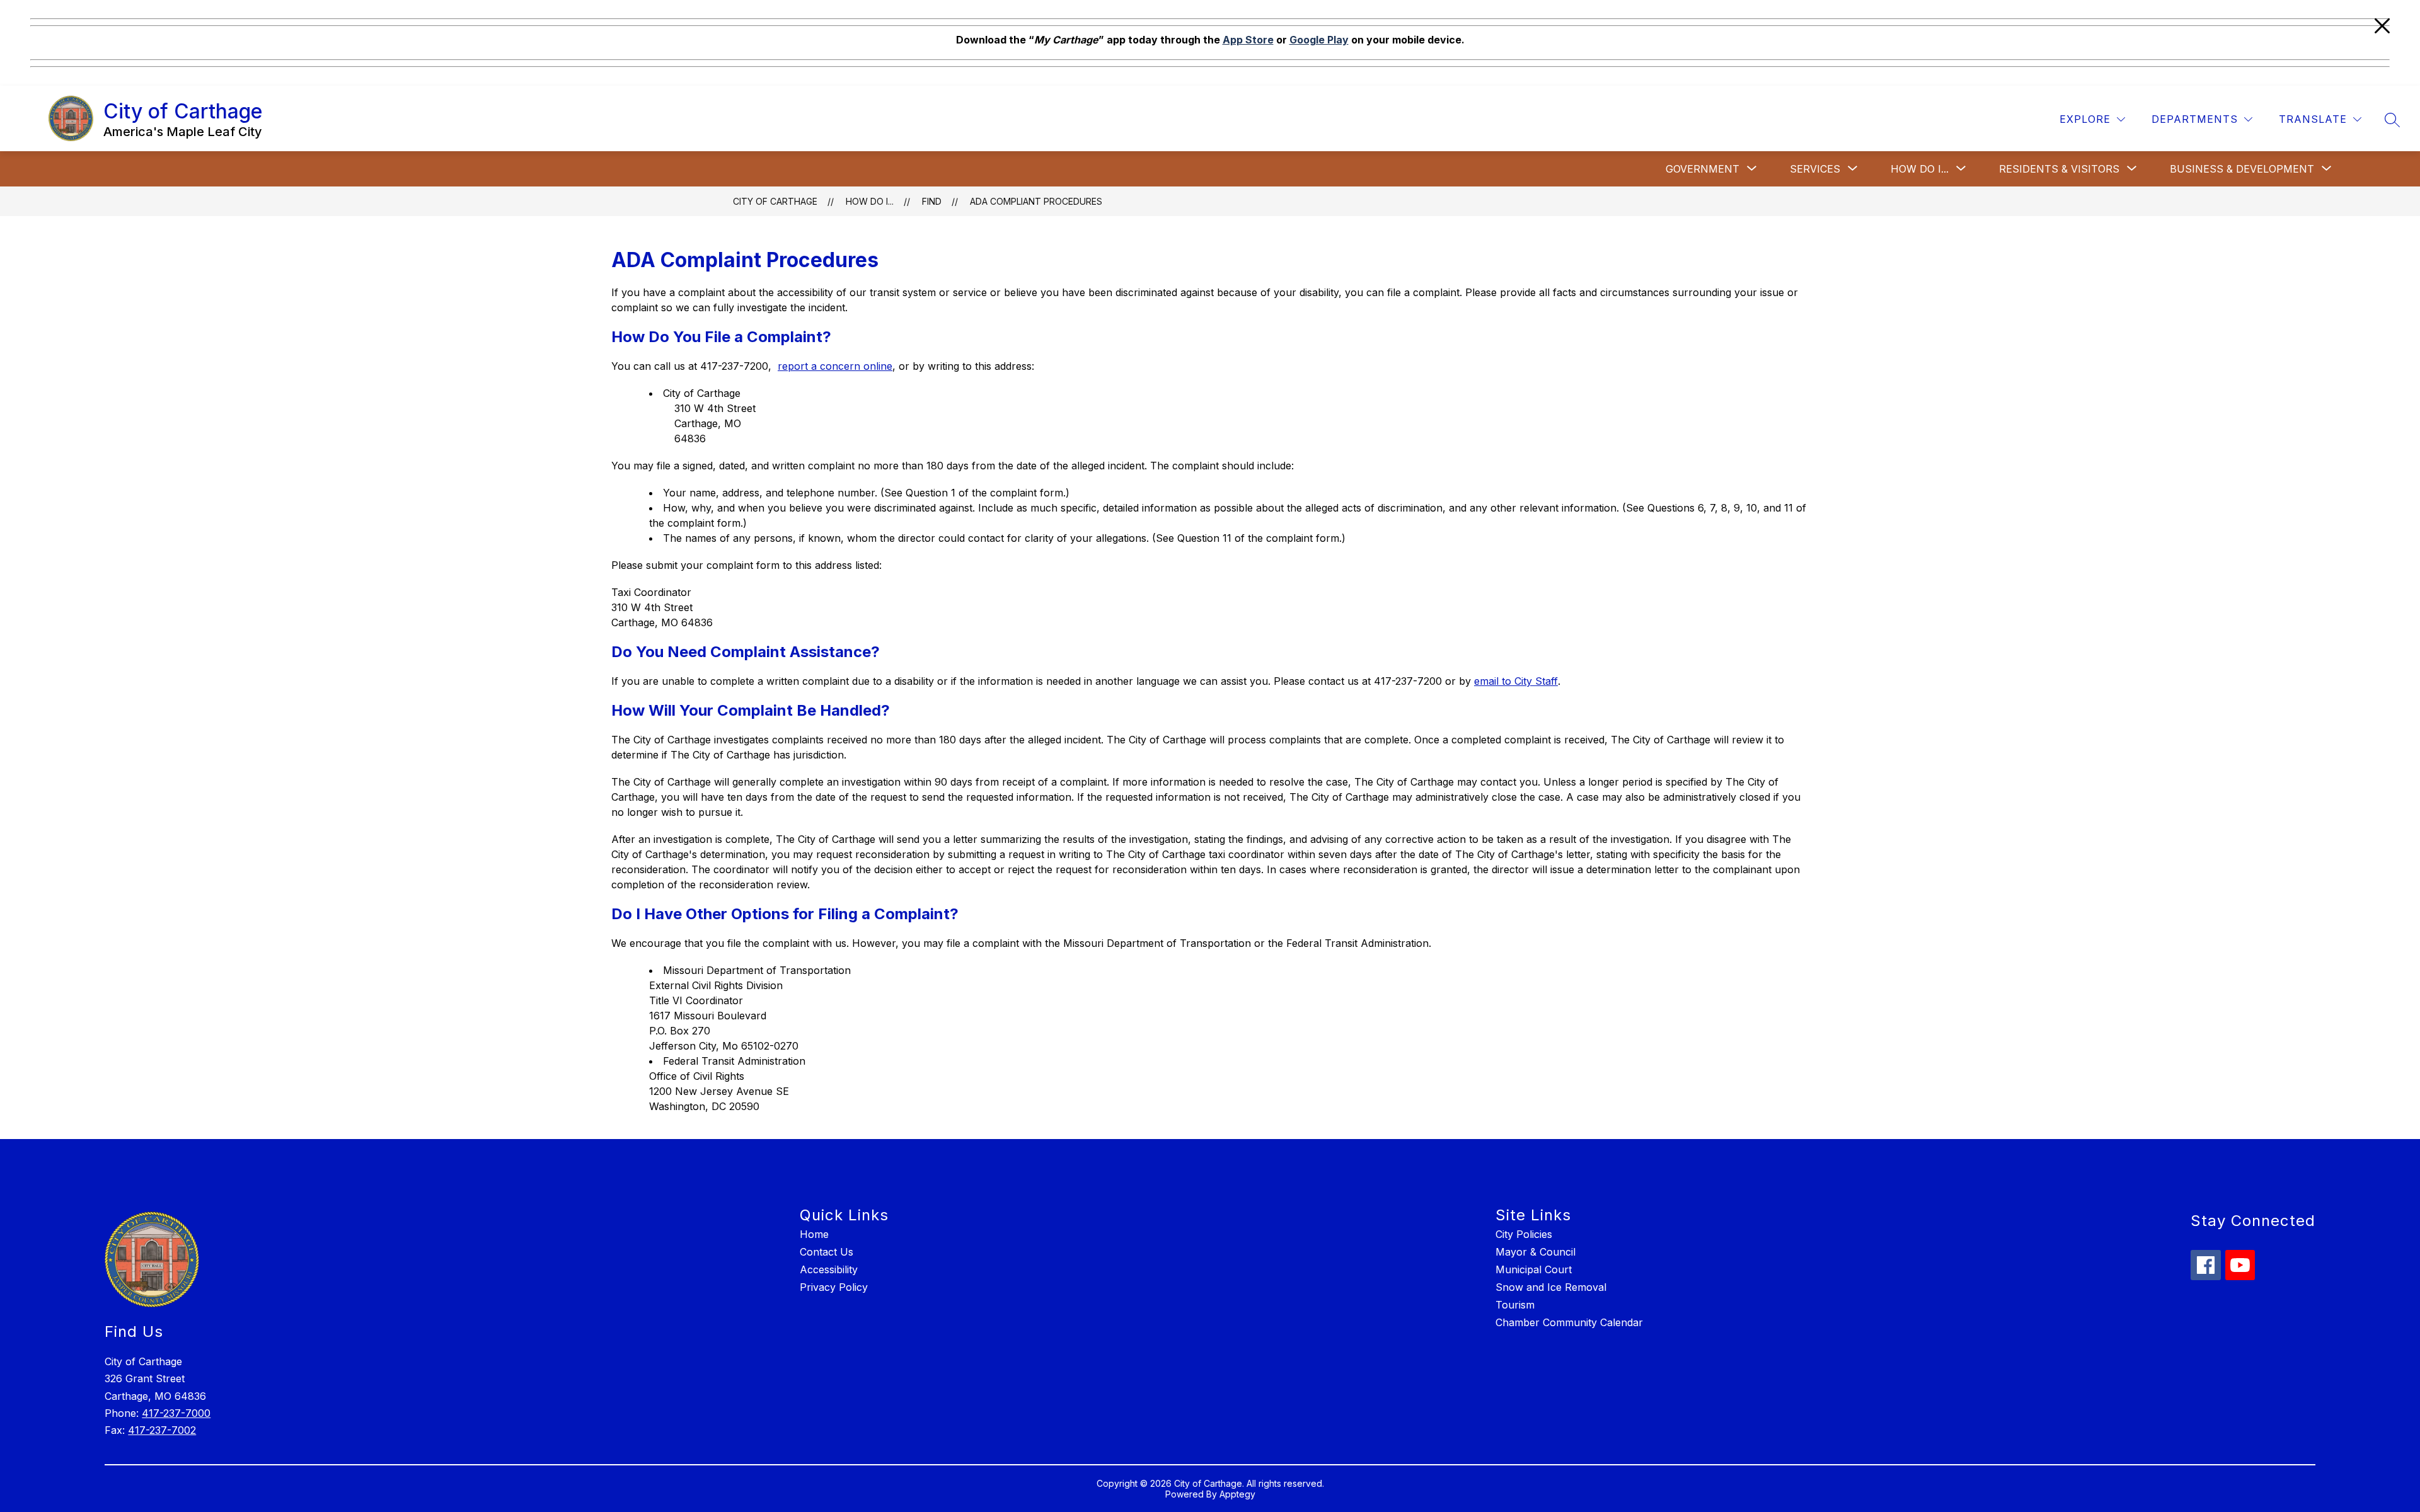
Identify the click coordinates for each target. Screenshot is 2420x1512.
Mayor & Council (1536, 1252)
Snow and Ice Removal (1551, 1287)
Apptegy (1237, 1494)
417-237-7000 (176, 1413)
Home (814, 1234)
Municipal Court (1534, 1269)
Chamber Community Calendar (1569, 1322)
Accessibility (829, 1269)
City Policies (1524, 1234)
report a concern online (835, 366)
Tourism (1515, 1305)
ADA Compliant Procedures (1036, 201)
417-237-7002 (162, 1430)
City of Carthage (775, 201)
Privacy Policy (834, 1287)
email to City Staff (1516, 681)
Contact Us (827, 1252)
